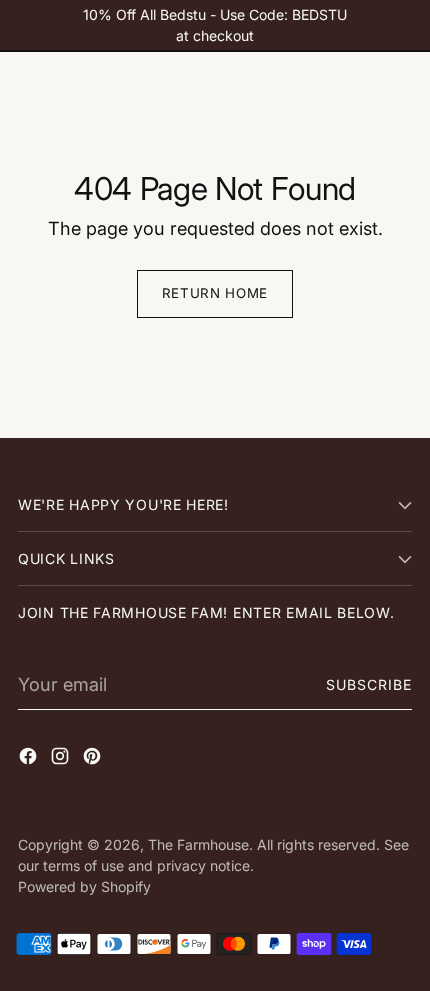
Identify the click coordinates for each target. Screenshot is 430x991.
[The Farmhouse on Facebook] (30, 759)
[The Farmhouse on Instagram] (62, 759)
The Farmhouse (198, 844)
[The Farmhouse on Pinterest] (94, 759)
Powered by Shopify (84, 886)
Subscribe (369, 684)
